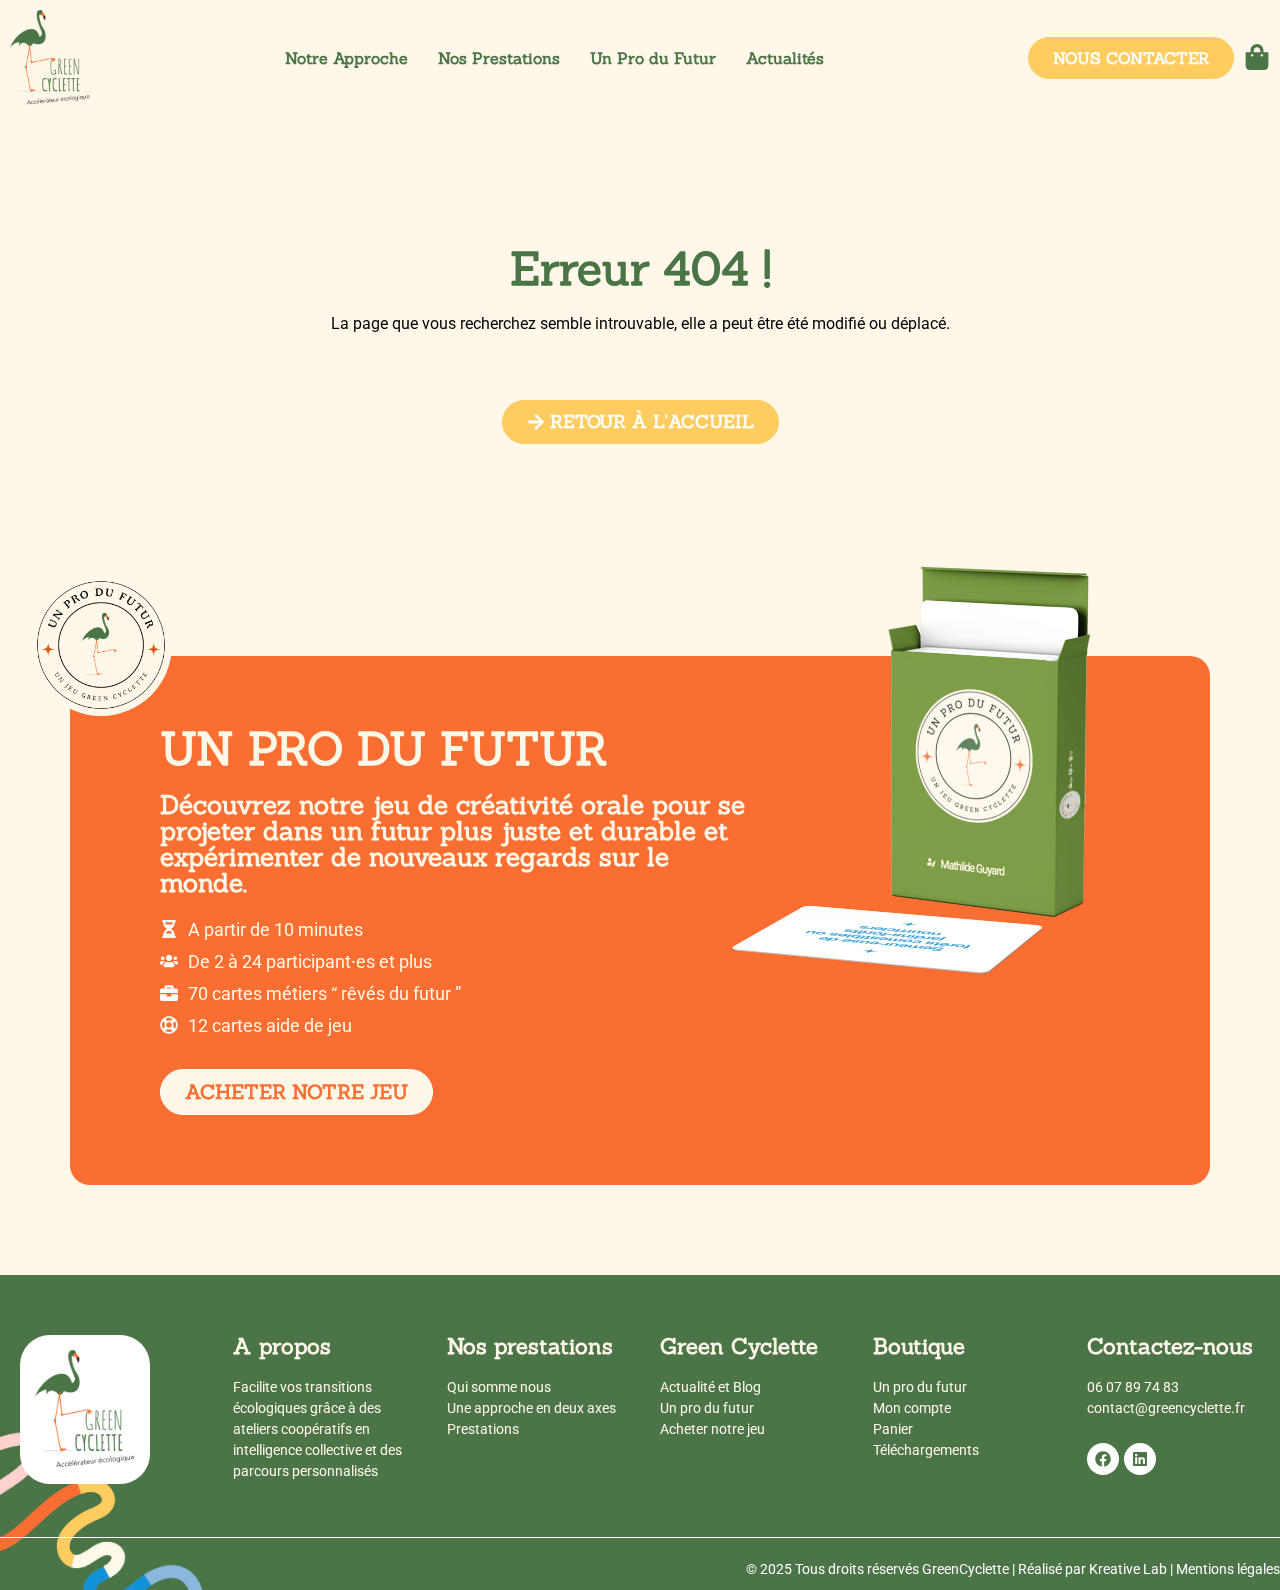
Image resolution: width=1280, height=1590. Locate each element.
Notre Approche (346, 58)
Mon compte (912, 1408)
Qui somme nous (499, 1387)
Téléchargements (926, 1450)
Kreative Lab (1128, 1569)
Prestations (483, 1429)
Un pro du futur (707, 1408)
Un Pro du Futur (653, 58)
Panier (893, 1429)
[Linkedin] (1140, 1459)
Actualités (785, 58)
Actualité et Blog (710, 1387)
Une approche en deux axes (531, 1408)
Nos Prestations (499, 58)
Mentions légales (1228, 1569)
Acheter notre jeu (712, 1429)
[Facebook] (1103, 1459)
